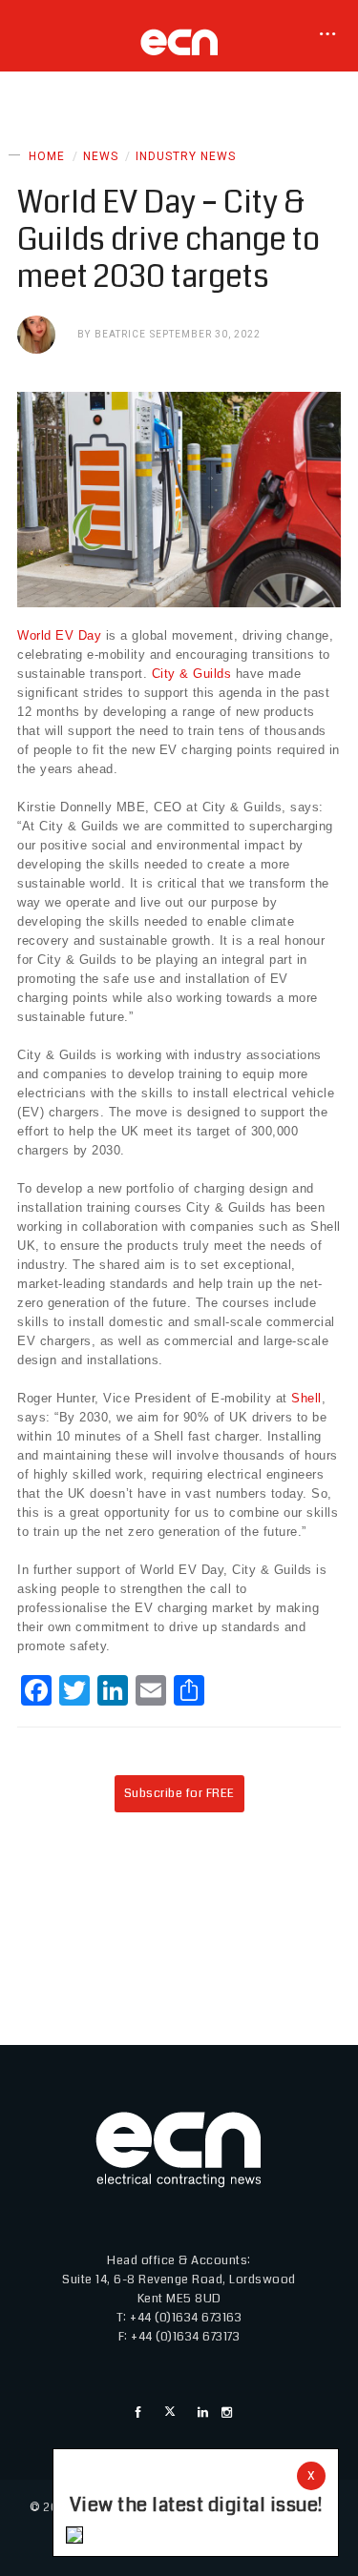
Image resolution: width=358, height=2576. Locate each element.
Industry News (186, 156)
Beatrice (120, 334)
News (101, 156)
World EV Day (59, 635)
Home (47, 156)
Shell (306, 1398)
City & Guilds (192, 674)
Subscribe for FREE (179, 1793)
